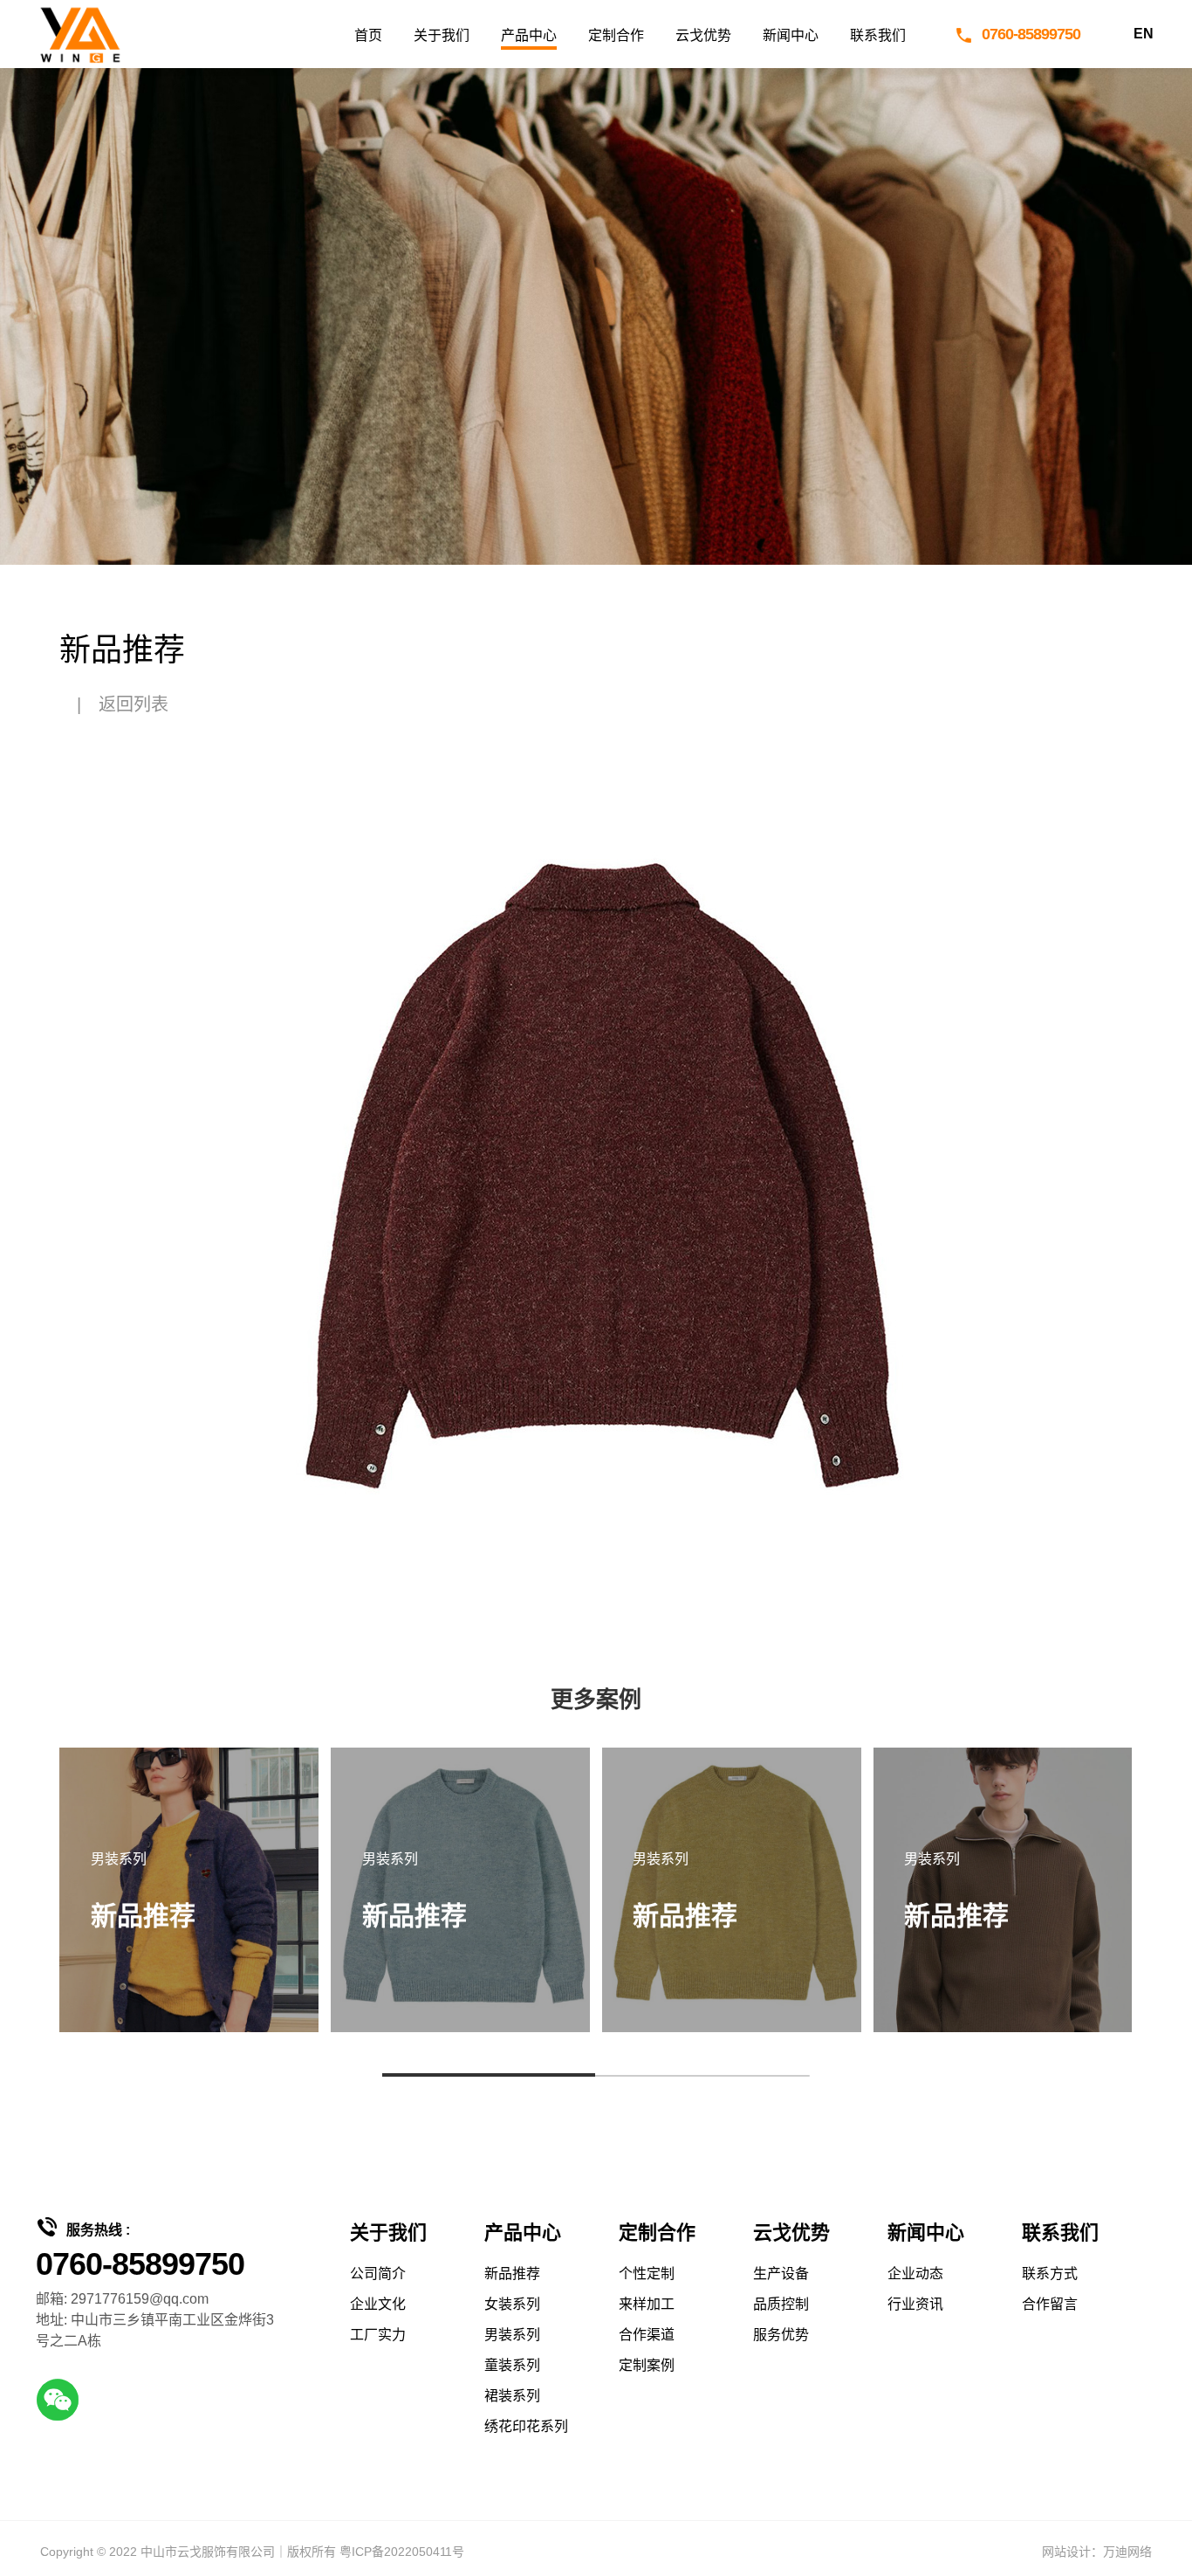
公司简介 (378, 2274)
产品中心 (529, 35)
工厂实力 (378, 2335)
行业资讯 (915, 2304)
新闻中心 (791, 35)
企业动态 (915, 2274)
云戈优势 (703, 35)
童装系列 (512, 2365)
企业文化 (378, 2304)
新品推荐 (512, 2274)
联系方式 (1050, 2274)
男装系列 (512, 2335)
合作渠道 (647, 2335)
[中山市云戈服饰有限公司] (79, 34)
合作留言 (1050, 2304)
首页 (368, 35)
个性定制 (647, 2274)
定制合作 (616, 35)
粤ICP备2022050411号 (402, 2552)
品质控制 (781, 2304)
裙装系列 (512, 2396)
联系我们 (878, 35)
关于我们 (442, 35)
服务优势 (781, 2335)
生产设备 (781, 2274)
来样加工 (647, 2304)
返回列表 (134, 704)
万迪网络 (1127, 2552)
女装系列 (512, 2304)
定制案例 (647, 2365)
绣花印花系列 (526, 2426)
